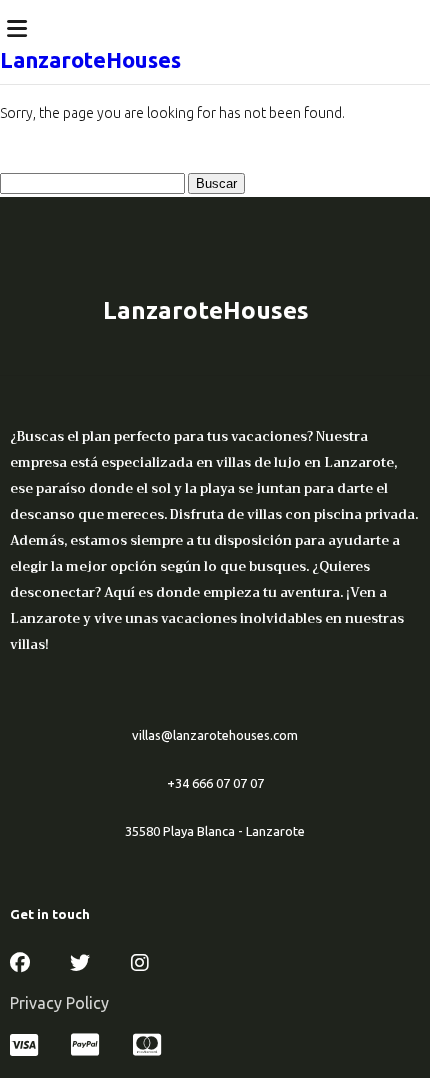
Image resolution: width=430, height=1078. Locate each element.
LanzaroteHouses (90, 59)
